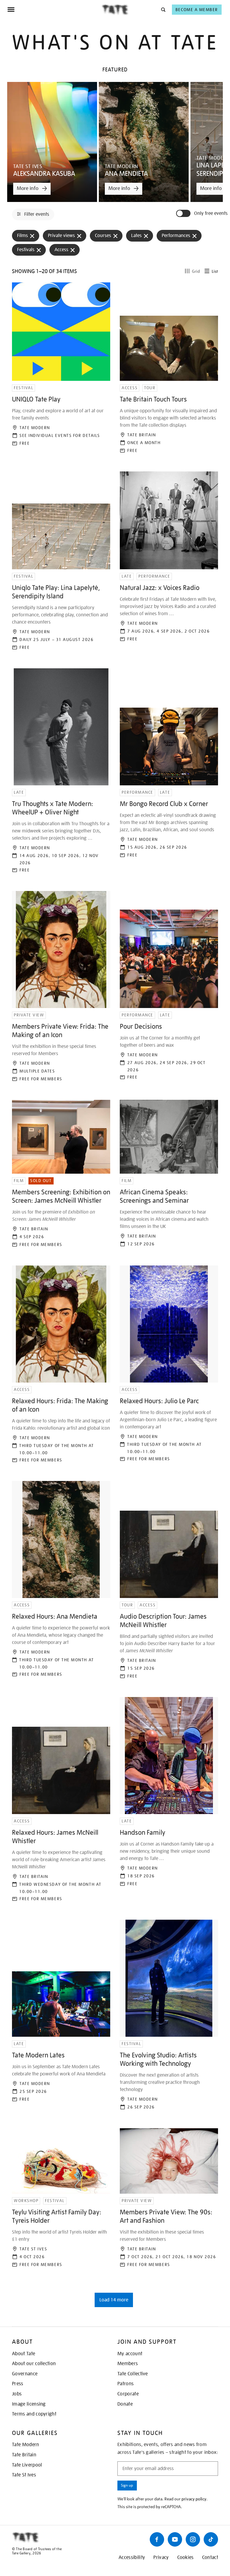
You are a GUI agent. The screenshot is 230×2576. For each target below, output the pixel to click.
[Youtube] (175, 2539)
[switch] (184, 213)
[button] (163, 9)
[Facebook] (157, 2539)
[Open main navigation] (54, 10)
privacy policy (194, 2499)
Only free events (211, 214)
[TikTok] (211, 2539)
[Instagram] (193, 2539)
